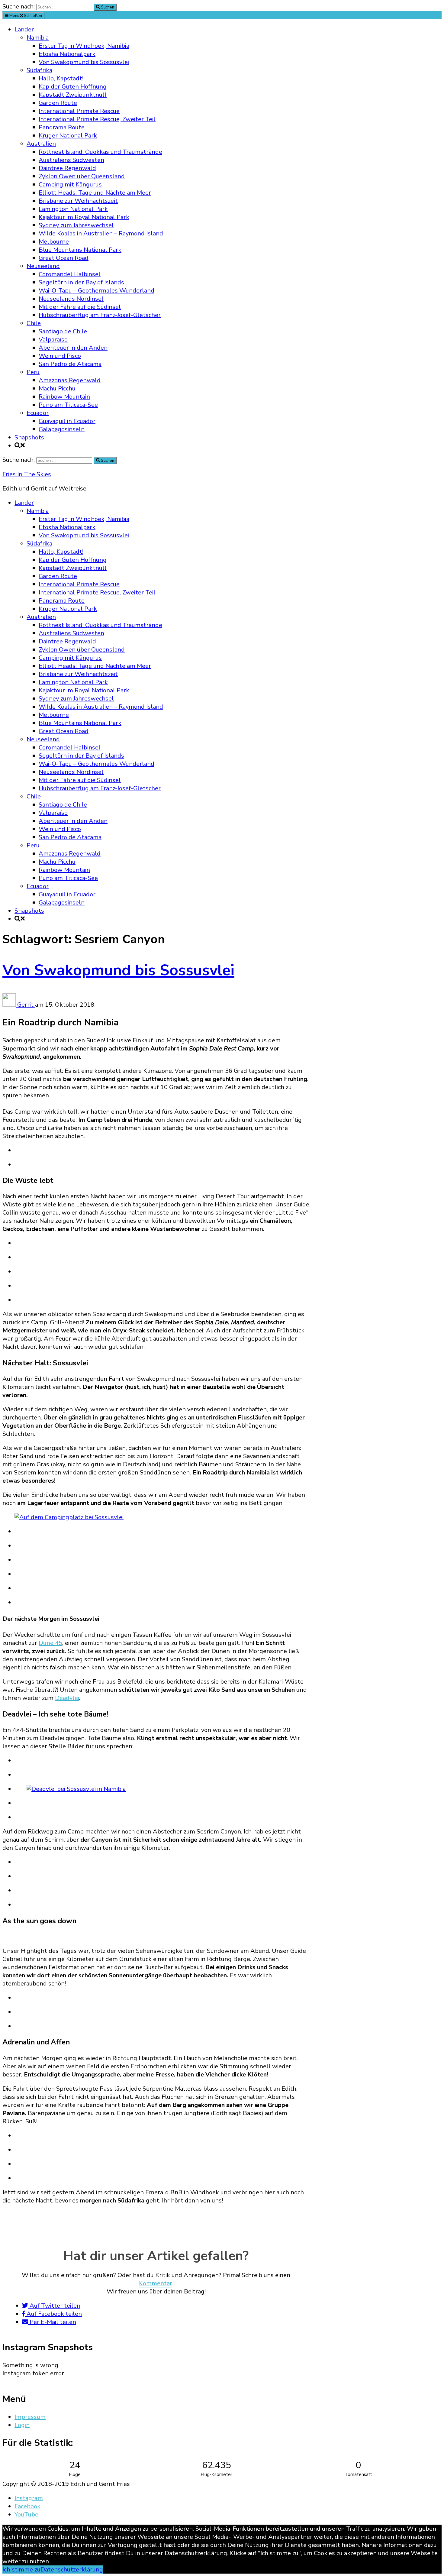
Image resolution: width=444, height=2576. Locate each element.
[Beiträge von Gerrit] (10, 1005)
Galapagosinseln (62, 429)
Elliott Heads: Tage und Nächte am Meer (95, 193)
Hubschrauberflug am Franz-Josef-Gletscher (100, 315)
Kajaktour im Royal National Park (84, 217)
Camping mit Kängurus (70, 184)
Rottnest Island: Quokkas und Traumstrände (100, 152)
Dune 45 (50, 1643)
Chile (34, 323)
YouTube (26, 2515)
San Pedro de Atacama (70, 364)
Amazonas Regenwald (70, 380)
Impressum (30, 2417)
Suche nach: (19, 6)
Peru (33, 372)
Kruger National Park (68, 136)
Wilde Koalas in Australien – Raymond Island (101, 233)
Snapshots (29, 437)
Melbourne (54, 242)
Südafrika (39, 70)
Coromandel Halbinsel (70, 274)
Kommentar (156, 2283)
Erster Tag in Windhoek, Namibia (84, 46)
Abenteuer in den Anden (73, 348)
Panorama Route (62, 127)
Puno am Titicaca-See (68, 405)
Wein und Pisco (60, 356)
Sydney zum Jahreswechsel (76, 225)
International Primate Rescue (79, 111)
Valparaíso (53, 340)
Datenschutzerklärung (72, 2570)
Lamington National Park (73, 209)
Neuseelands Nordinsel (71, 299)
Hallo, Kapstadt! (61, 78)
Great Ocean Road (64, 258)
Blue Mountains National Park (80, 250)
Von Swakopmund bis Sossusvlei (84, 62)
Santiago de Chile (63, 331)
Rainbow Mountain (64, 397)
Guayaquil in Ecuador (67, 421)
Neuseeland (43, 266)
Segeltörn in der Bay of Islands (81, 282)
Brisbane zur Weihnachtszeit (78, 201)
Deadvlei (67, 1698)
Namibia (38, 38)
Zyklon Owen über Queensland (82, 176)
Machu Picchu (57, 388)
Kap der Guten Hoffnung (73, 87)
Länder (24, 29)
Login (22, 2425)
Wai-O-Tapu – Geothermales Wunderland (97, 291)
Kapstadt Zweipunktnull (73, 95)
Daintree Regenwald (67, 168)
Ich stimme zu (21, 2570)
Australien (41, 144)
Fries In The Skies (27, 474)
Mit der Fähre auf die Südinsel (80, 307)
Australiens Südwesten (71, 160)
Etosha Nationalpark (67, 54)
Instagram (29, 2498)
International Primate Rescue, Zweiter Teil (97, 119)
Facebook (27, 2506)
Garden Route (58, 103)
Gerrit (26, 1005)
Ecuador (38, 413)
